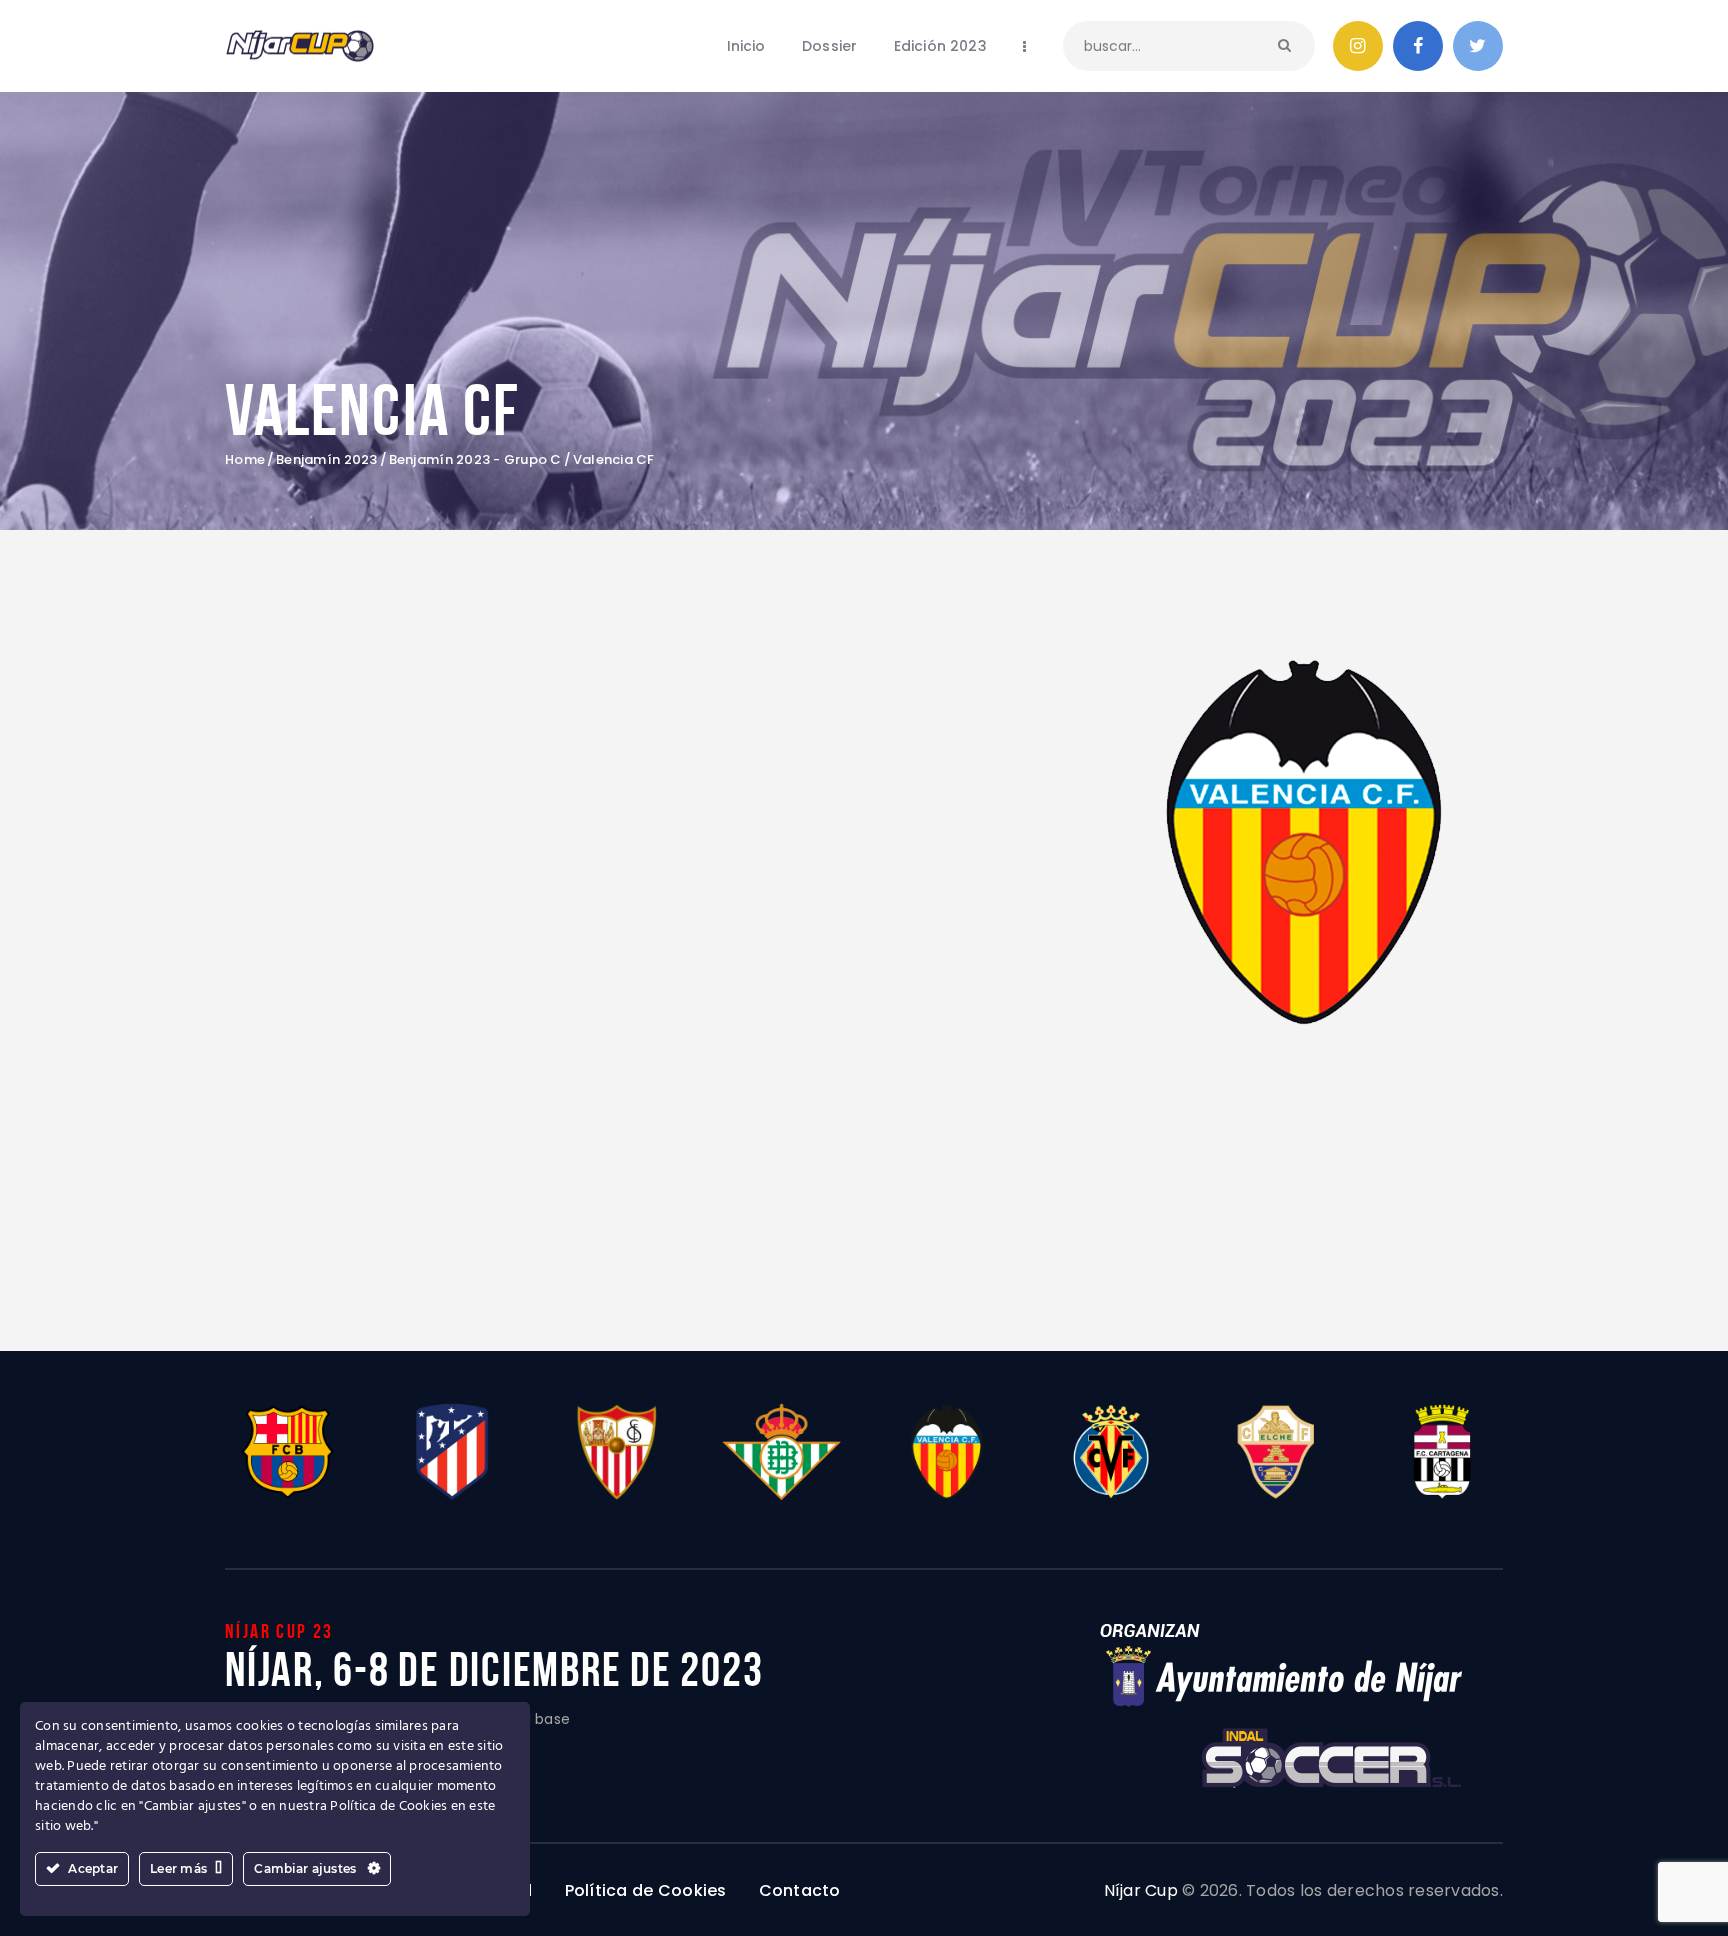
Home (245, 460)
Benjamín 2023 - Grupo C (475, 460)
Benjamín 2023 (326, 460)
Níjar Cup (1141, 1890)
